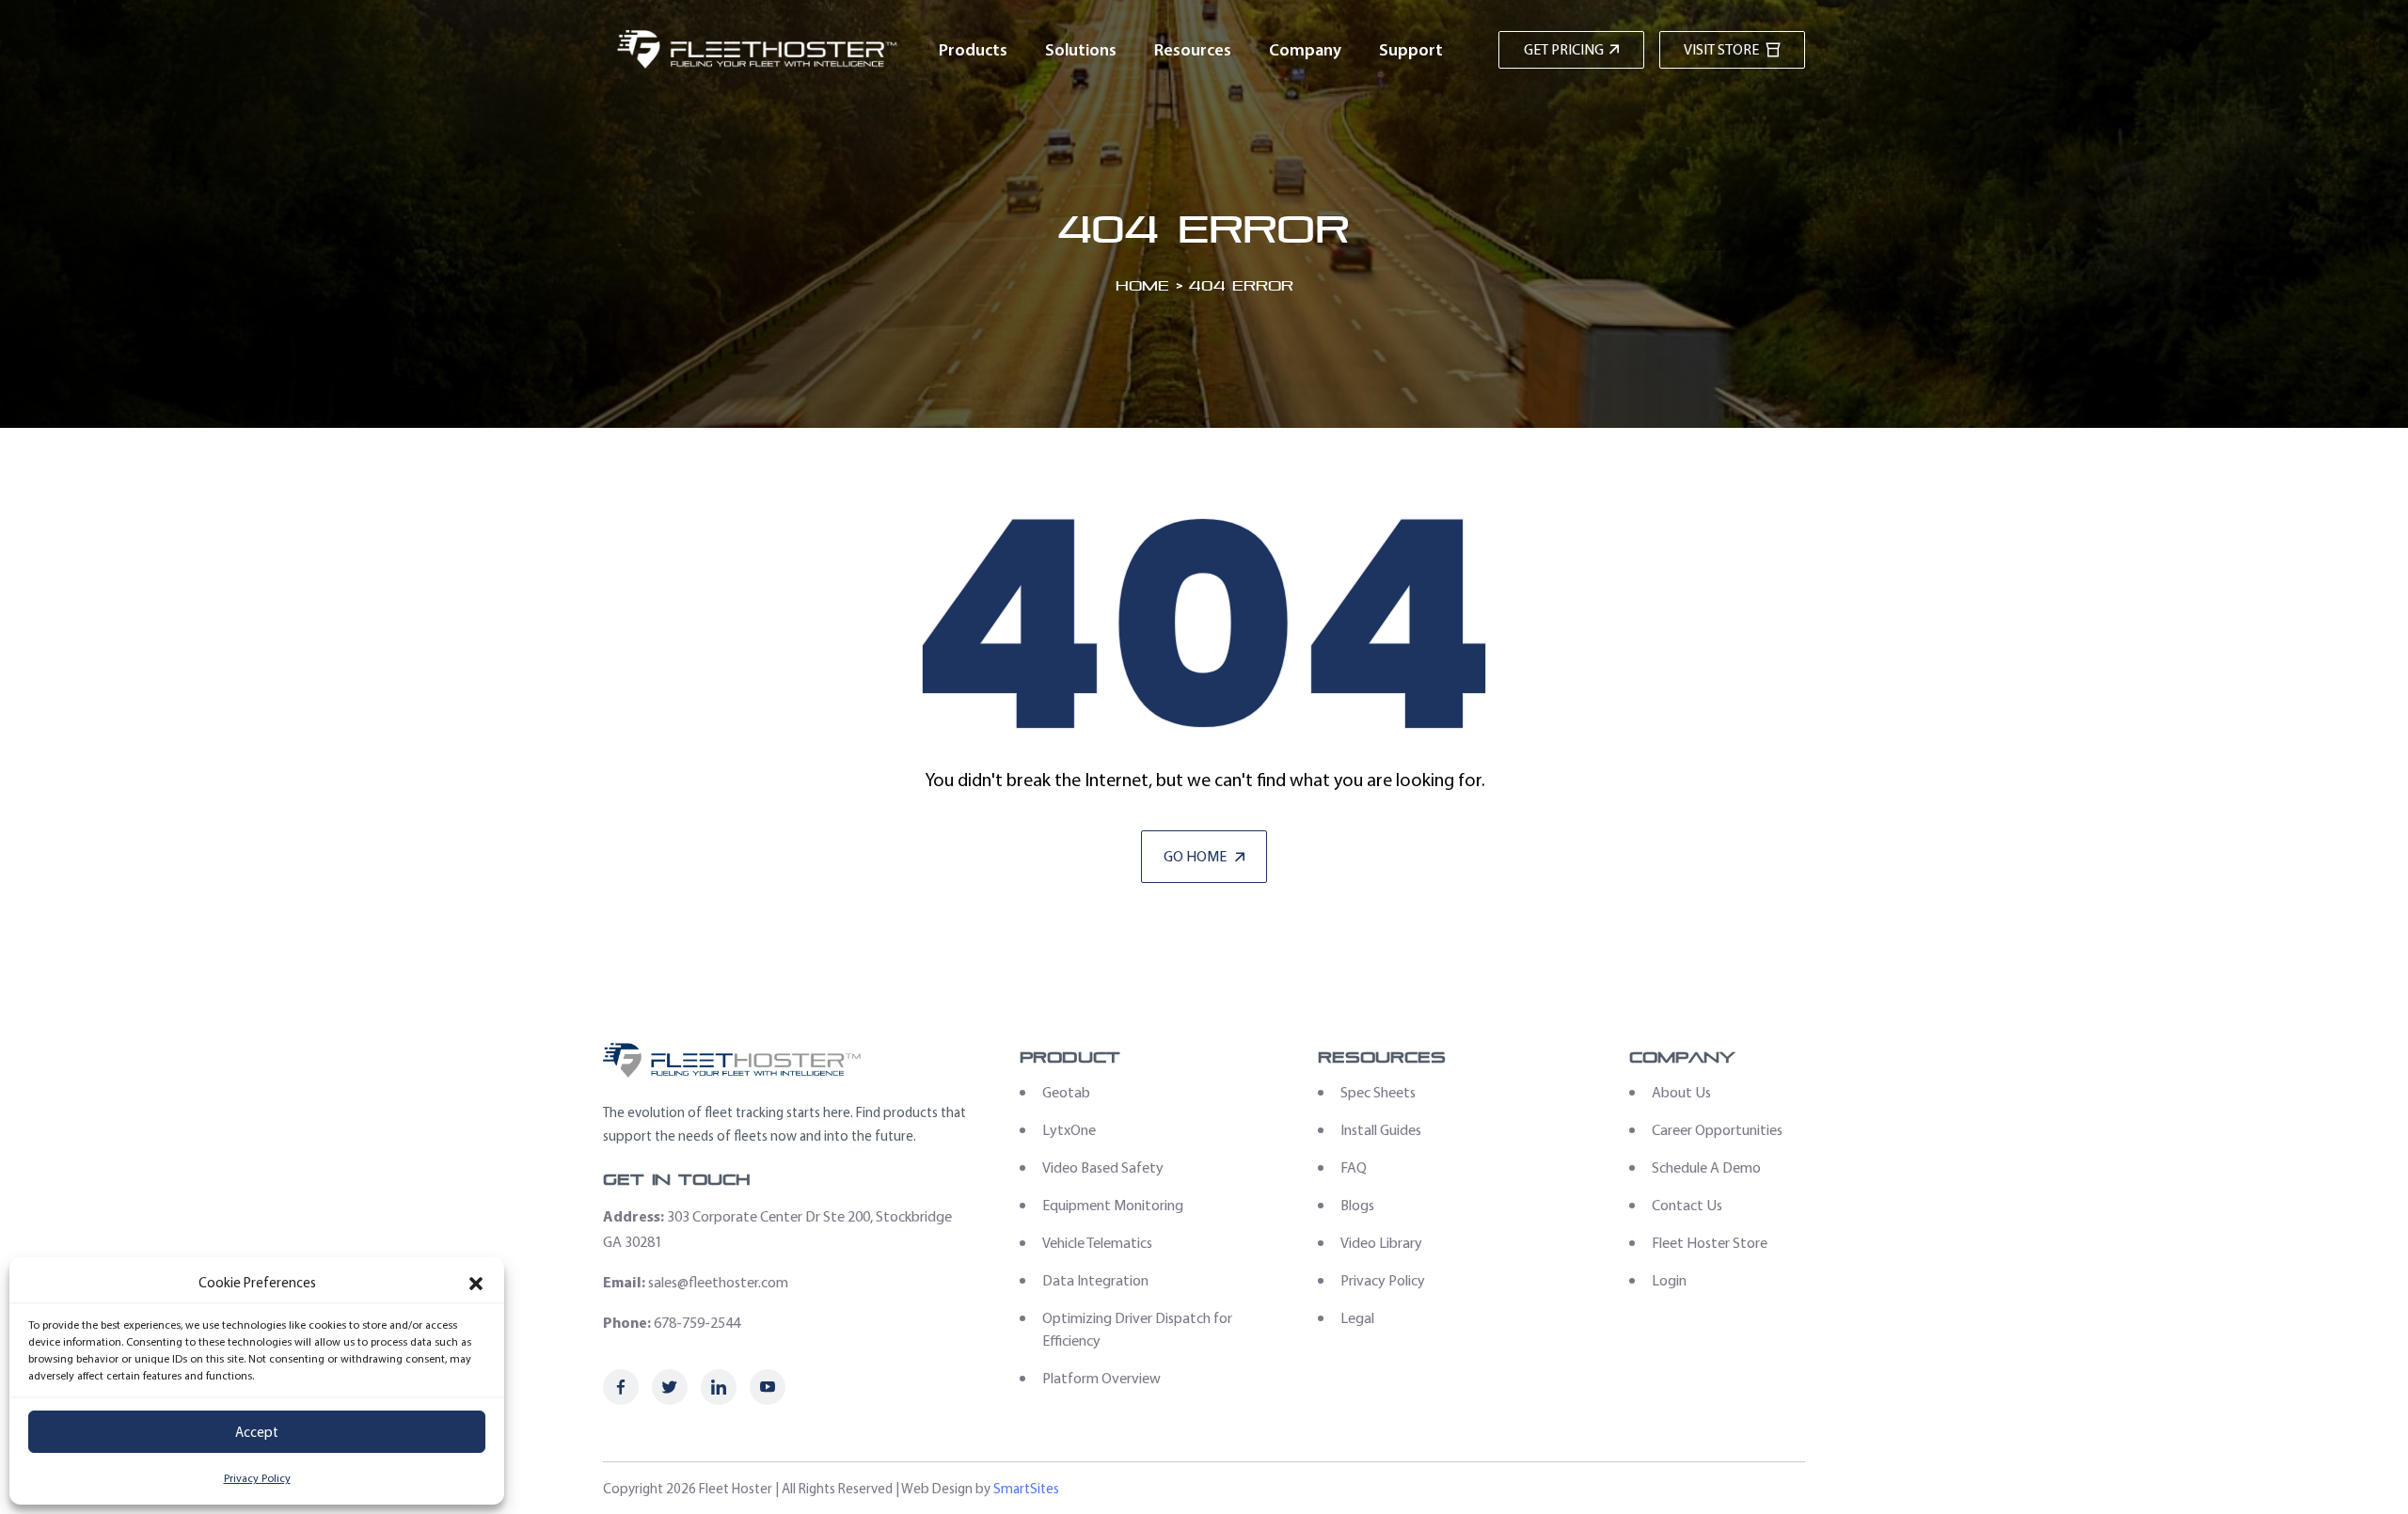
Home (1142, 285)
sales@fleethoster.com (718, 1282)
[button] (476, 1284)
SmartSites (1026, 1489)
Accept (257, 1432)
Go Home (1196, 856)
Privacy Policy (257, 1478)
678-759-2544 (697, 1323)
